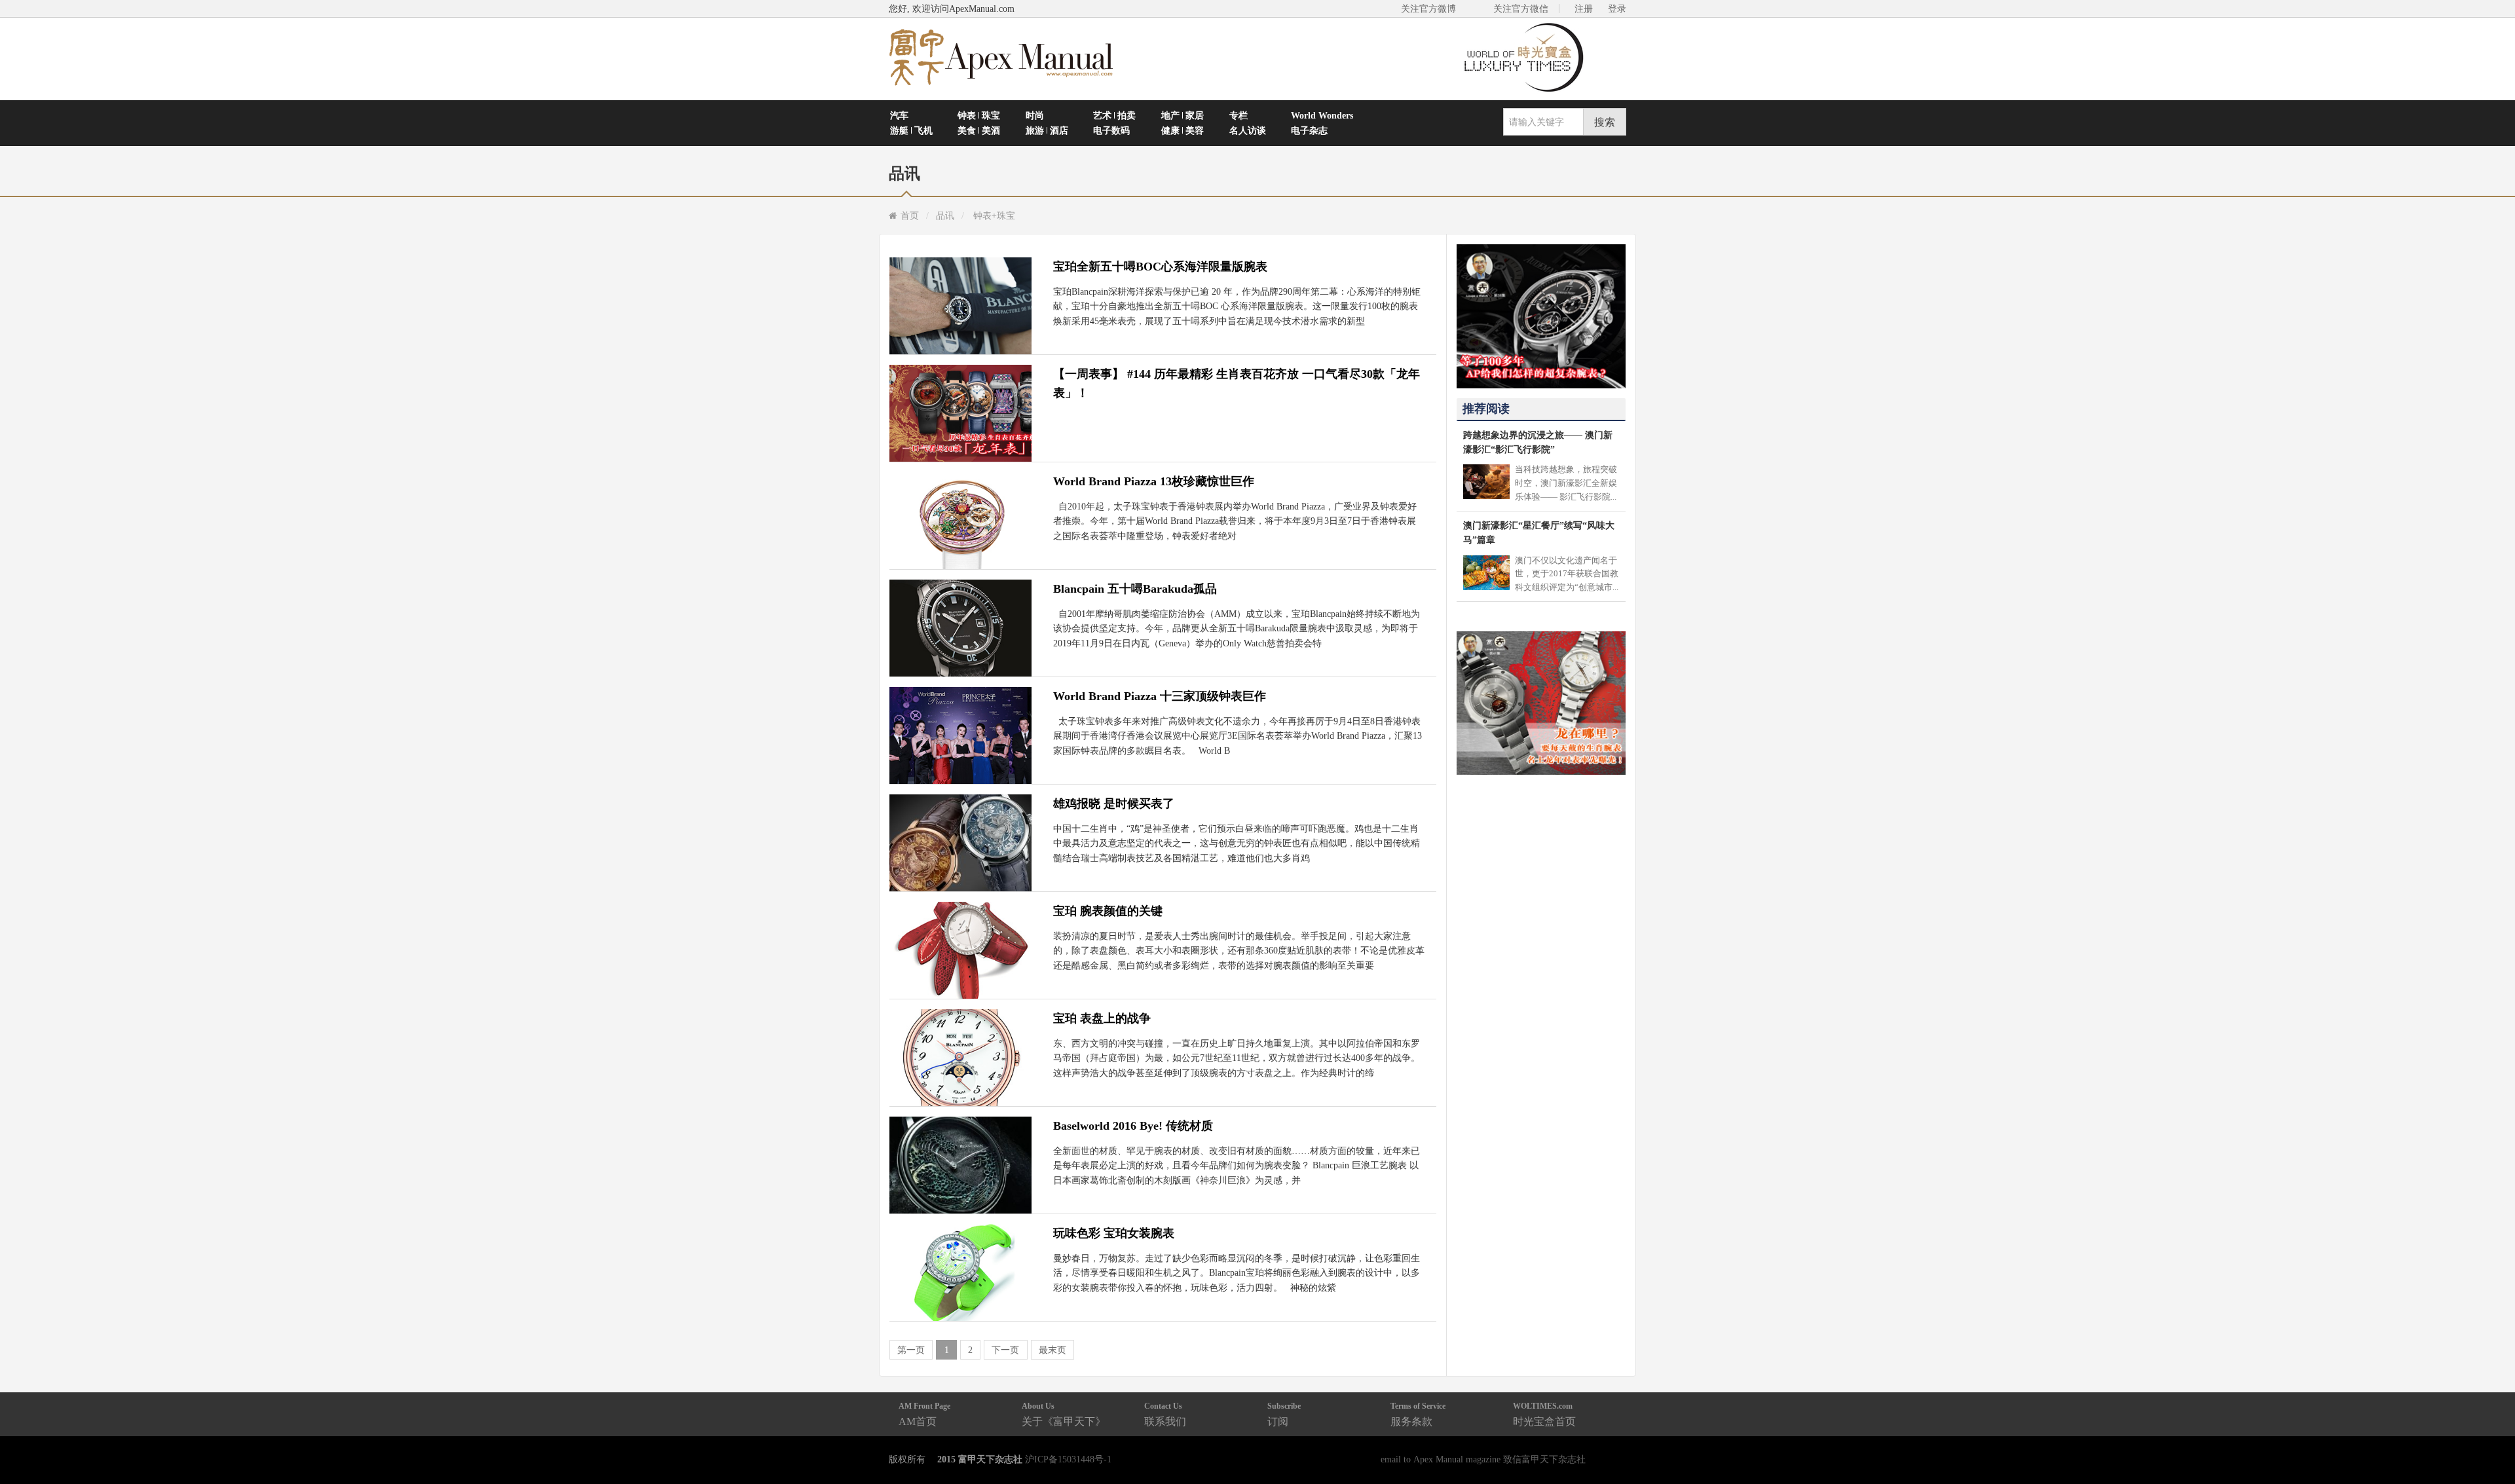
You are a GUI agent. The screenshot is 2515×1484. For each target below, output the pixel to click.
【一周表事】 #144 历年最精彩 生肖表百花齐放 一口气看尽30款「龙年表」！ (1237, 383)
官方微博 (2490, 1443)
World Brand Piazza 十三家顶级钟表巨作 (1160, 696)
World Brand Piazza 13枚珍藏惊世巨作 (1154, 481)
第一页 (911, 1350)
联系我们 (1165, 1414)
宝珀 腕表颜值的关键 (1108, 911)
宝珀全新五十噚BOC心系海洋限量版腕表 (1160, 267)
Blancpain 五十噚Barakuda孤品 (1135, 589)
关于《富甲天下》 (1064, 1414)
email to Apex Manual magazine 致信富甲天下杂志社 (1483, 1459)
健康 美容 (1183, 130)
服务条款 (1418, 1414)
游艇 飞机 (911, 130)
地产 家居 (1183, 115)
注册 (1584, 9)
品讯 (945, 215)
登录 (1617, 9)
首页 (910, 215)
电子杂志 (1309, 130)
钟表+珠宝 (994, 215)
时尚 (1035, 115)
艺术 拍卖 (1114, 115)
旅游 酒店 (1047, 130)
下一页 (1005, 1350)
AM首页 (924, 1414)
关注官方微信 (1521, 9)
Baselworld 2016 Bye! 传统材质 (1133, 1126)
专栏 (1239, 115)
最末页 (1053, 1350)
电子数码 (1111, 130)
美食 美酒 (979, 130)
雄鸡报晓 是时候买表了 (1114, 804)
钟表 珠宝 (979, 115)
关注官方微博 (1428, 9)
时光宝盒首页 (1544, 1414)
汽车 (899, 115)
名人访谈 (1248, 130)
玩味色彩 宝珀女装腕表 (1114, 1233)
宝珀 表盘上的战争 (1102, 1018)
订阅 (1284, 1414)
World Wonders (1322, 115)
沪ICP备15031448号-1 (1068, 1459)
